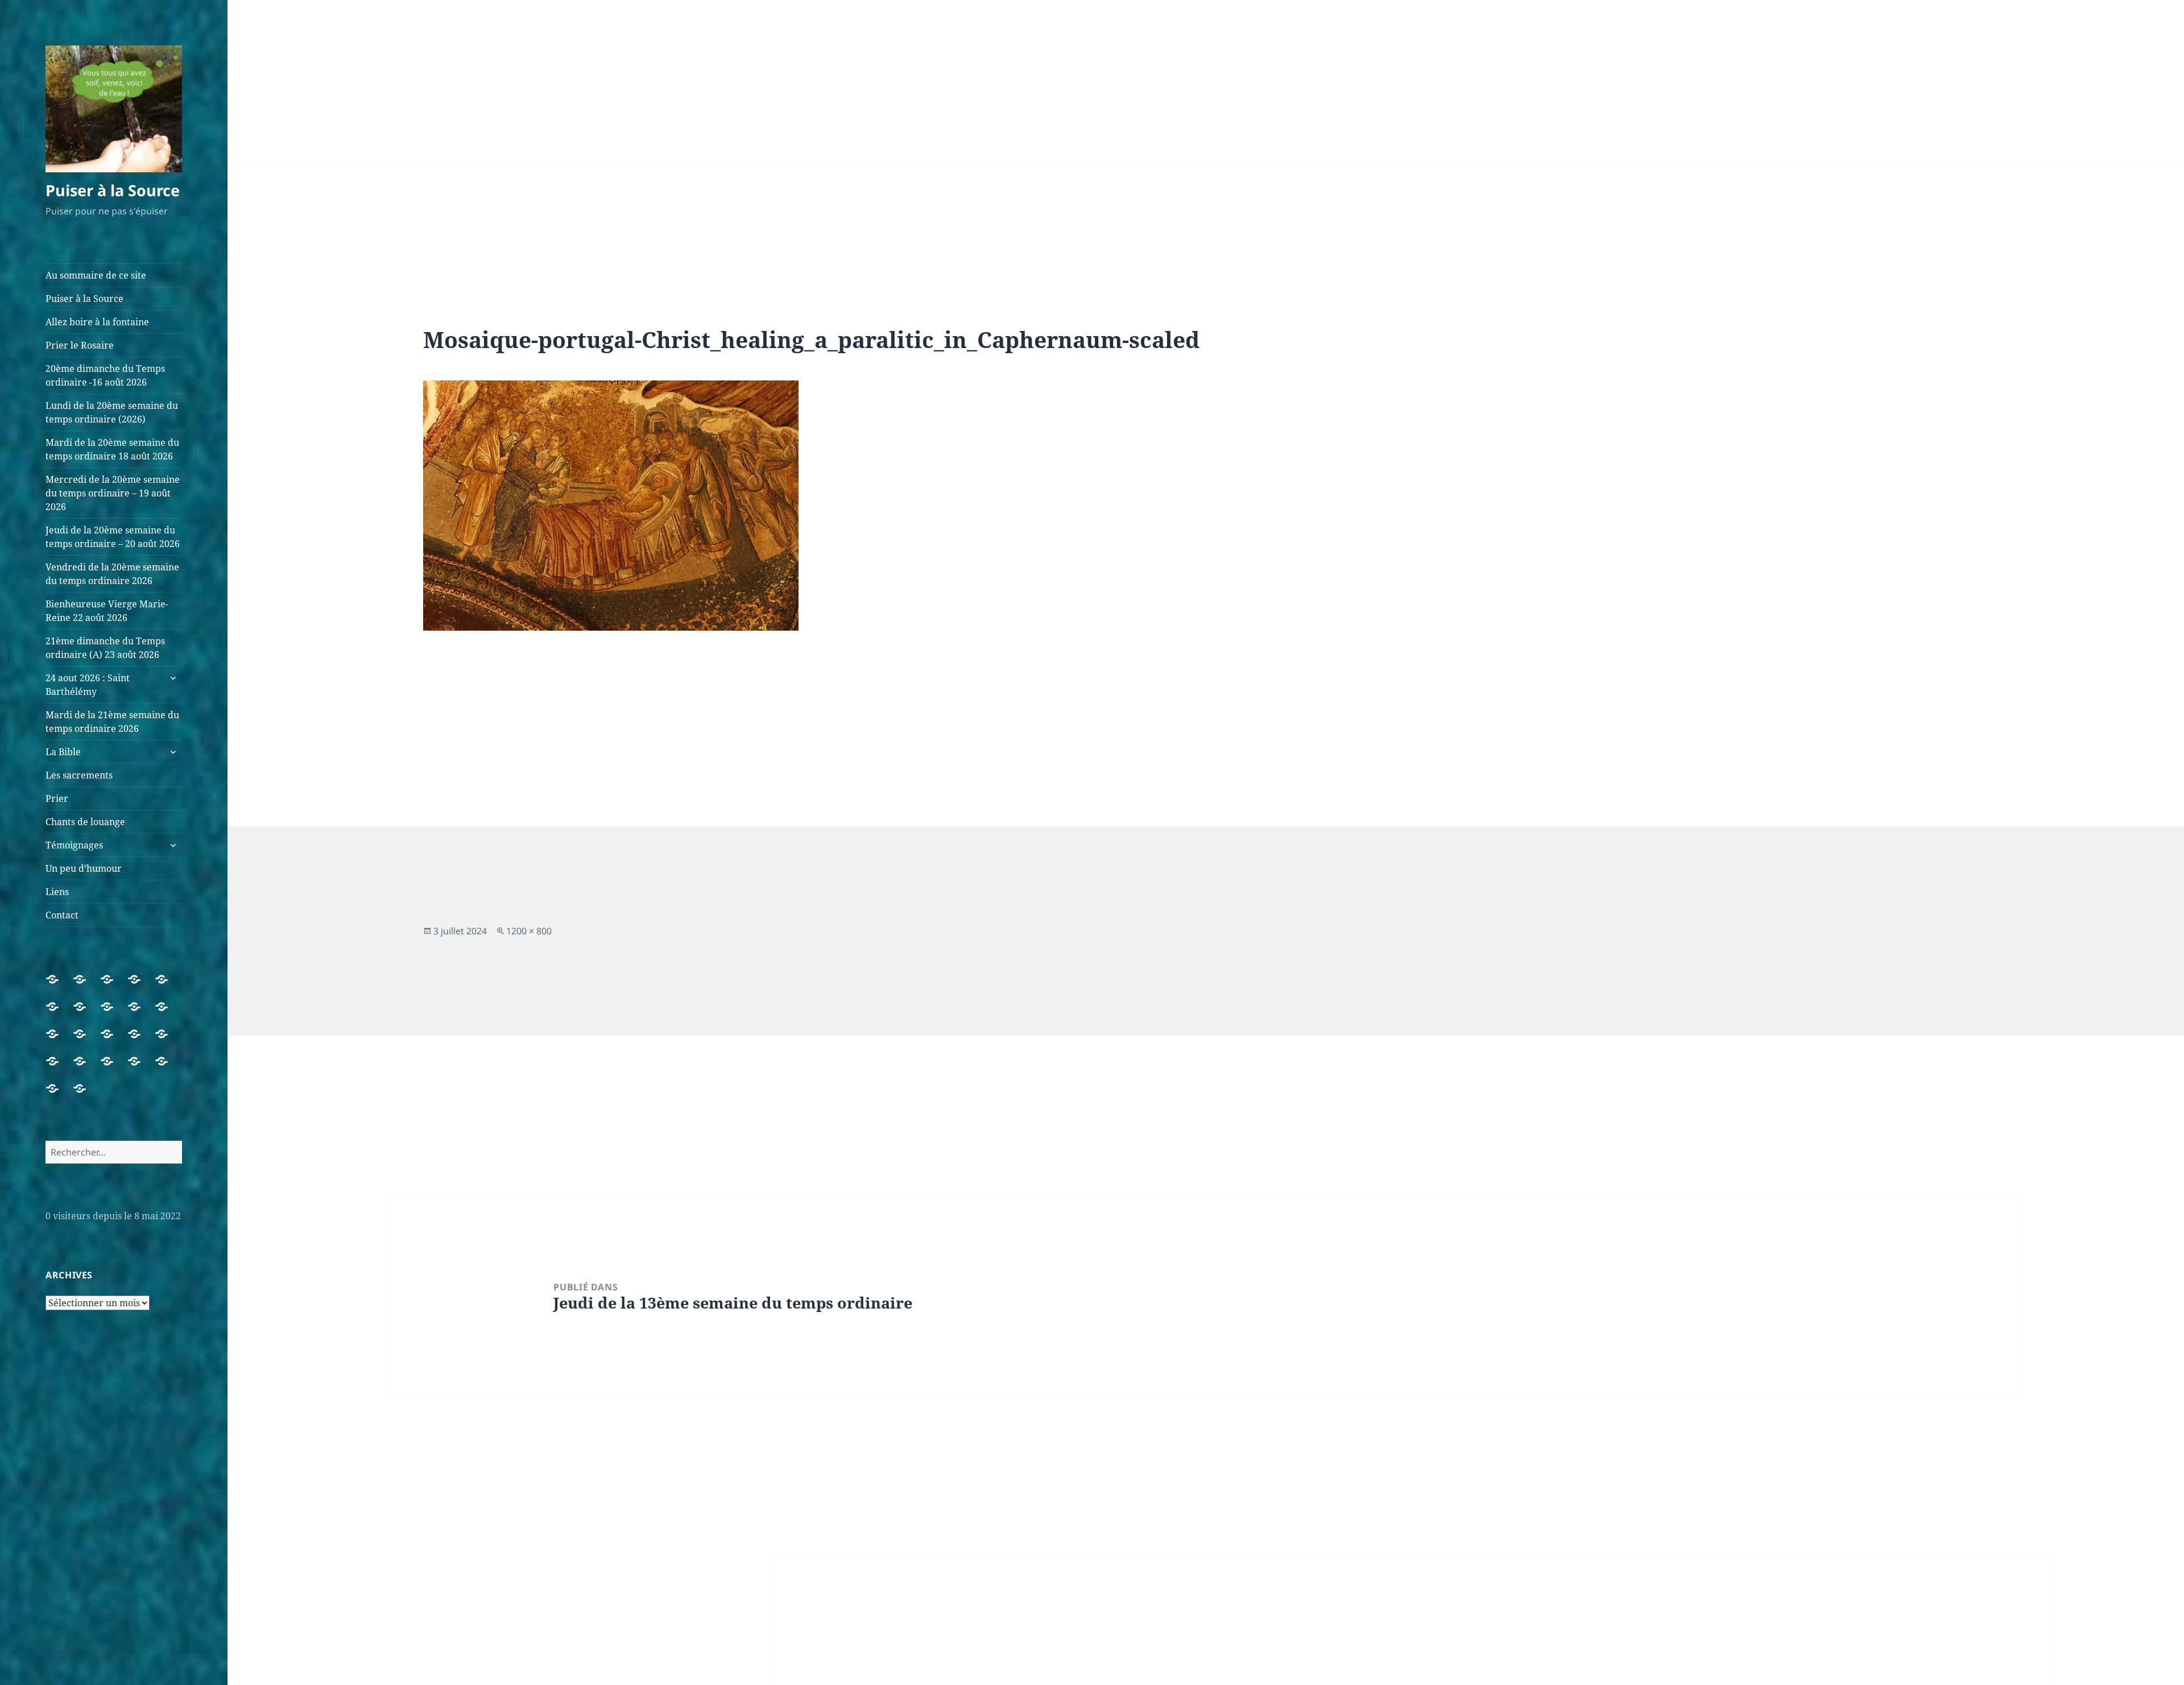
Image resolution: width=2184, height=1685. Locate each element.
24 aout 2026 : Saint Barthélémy (88, 685)
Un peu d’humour (84, 868)
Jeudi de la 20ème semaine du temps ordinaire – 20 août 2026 (113, 537)
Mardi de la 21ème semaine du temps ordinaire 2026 (112, 722)
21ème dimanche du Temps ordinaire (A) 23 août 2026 (105, 648)
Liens (57, 892)
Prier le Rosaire (80, 345)
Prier (57, 798)
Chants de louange (85, 822)
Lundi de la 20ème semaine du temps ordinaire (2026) (112, 412)
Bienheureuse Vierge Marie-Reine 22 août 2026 (107, 611)
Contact (62, 915)
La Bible (63, 752)
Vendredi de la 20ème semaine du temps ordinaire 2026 (112, 574)
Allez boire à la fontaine (97, 322)
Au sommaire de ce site (96, 275)
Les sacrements (79, 775)
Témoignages (74, 845)
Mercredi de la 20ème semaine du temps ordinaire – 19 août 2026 (113, 493)
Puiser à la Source (113, 190)
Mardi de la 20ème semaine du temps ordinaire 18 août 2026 (112, 449)
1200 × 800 (529, 931)
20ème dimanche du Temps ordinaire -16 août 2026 (105, 375)
